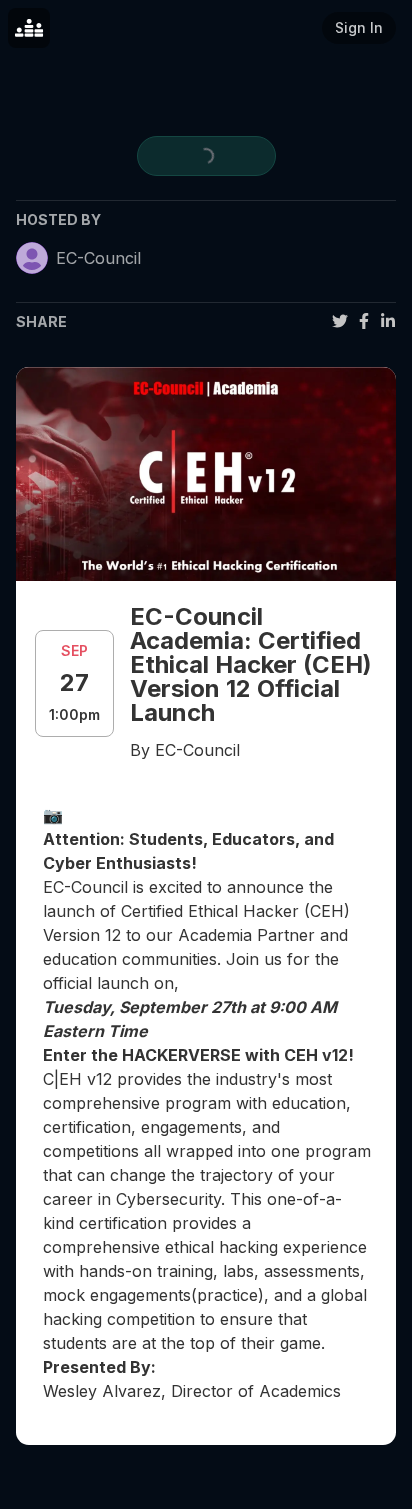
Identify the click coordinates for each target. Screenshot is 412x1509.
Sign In (359, 27)
